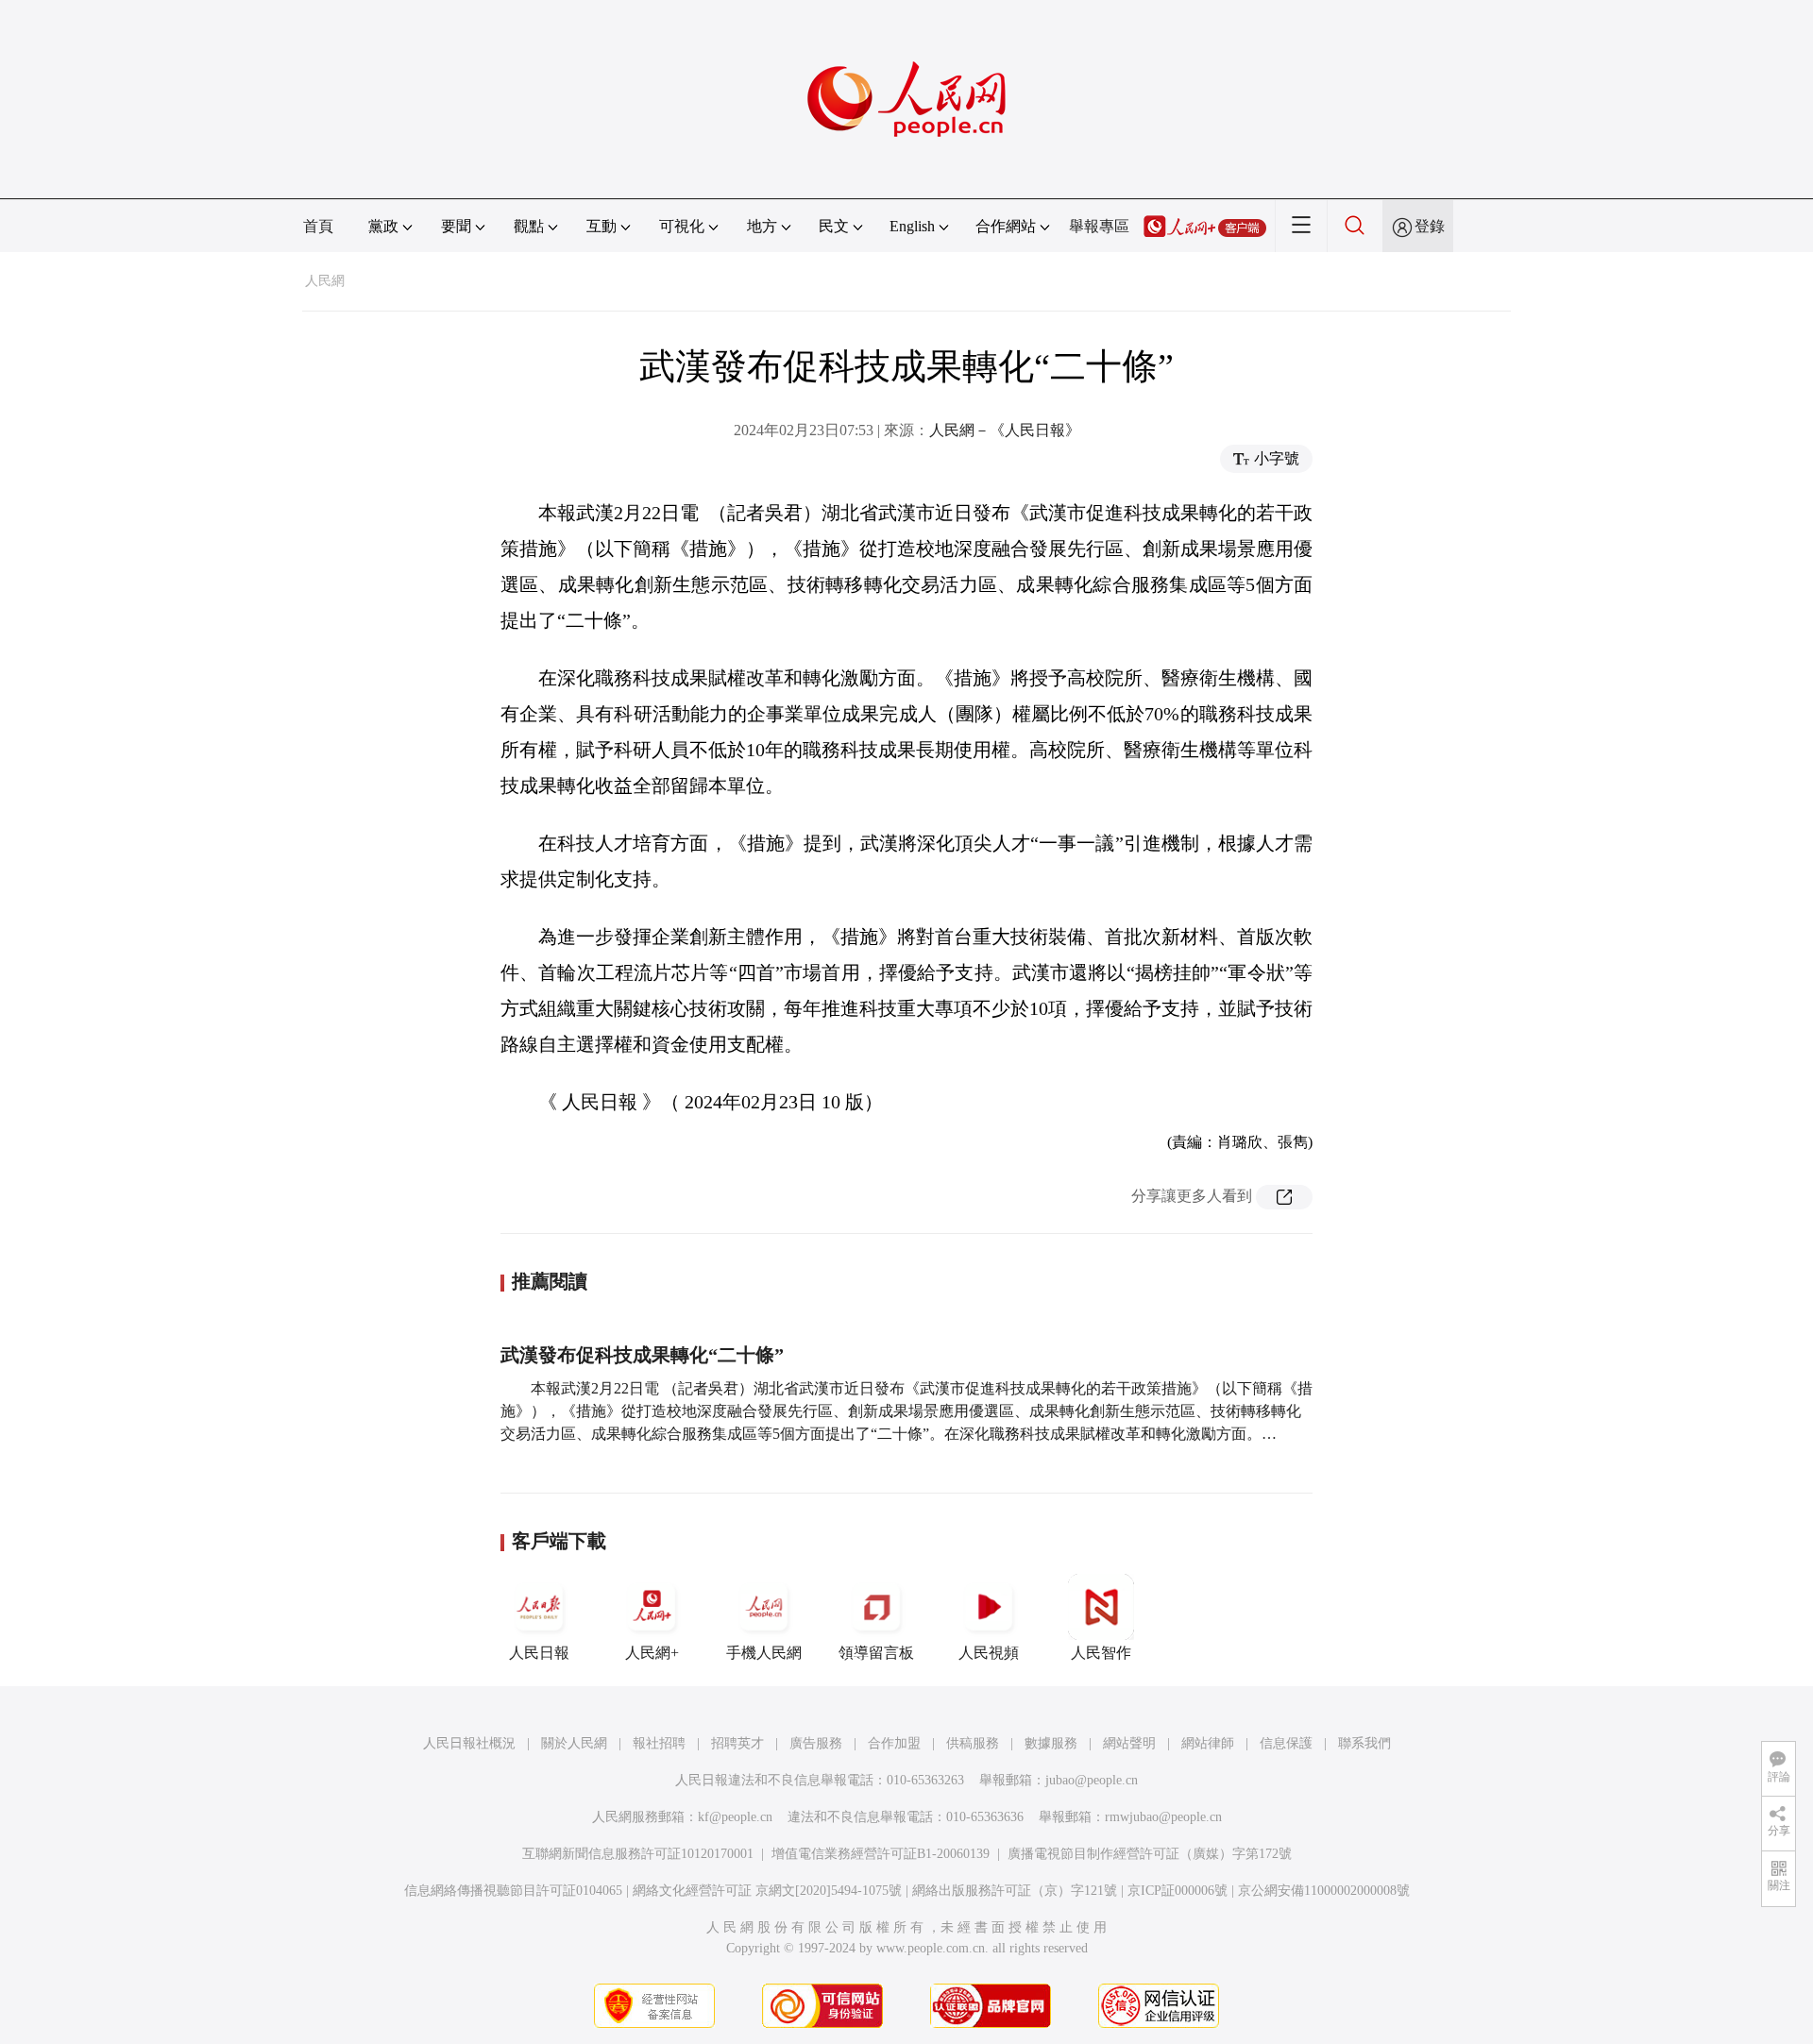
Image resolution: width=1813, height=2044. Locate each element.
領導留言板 (876, 1653)
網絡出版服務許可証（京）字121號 (1015, 1891)
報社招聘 (659, 1743)
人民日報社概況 (469, 1743)
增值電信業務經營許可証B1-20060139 (881, 1854)
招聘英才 (737, 1743)
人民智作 (1101, 1653)
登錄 (1430, 226)
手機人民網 (764, 1653)
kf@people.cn (735, 1817)
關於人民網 (574, 1743)
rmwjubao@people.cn (1163, 1817)
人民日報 (539, 1653)
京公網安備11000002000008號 (1324, 1891)
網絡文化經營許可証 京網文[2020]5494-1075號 (767, 1891)
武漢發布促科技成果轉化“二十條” (642, 1355)
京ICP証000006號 (1178, 1891)
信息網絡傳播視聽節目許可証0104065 (513, 1891)
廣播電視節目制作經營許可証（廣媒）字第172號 (1150, 1854)
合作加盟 (894, 1743)
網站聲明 (1129, 1743)
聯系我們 (1364, 1743)
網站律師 (1208, 1743)
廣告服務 (816, 1743)
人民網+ (652, 1653)
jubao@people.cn (1092, 1780)
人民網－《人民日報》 (1005, 430)
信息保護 (1286, 1743)
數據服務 (1051, 1743)
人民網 (325, 281)
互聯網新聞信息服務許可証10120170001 (638, 1854)
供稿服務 (973, 1743)
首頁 (318, 226)
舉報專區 (1099, 226)
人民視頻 (989, 1653)
